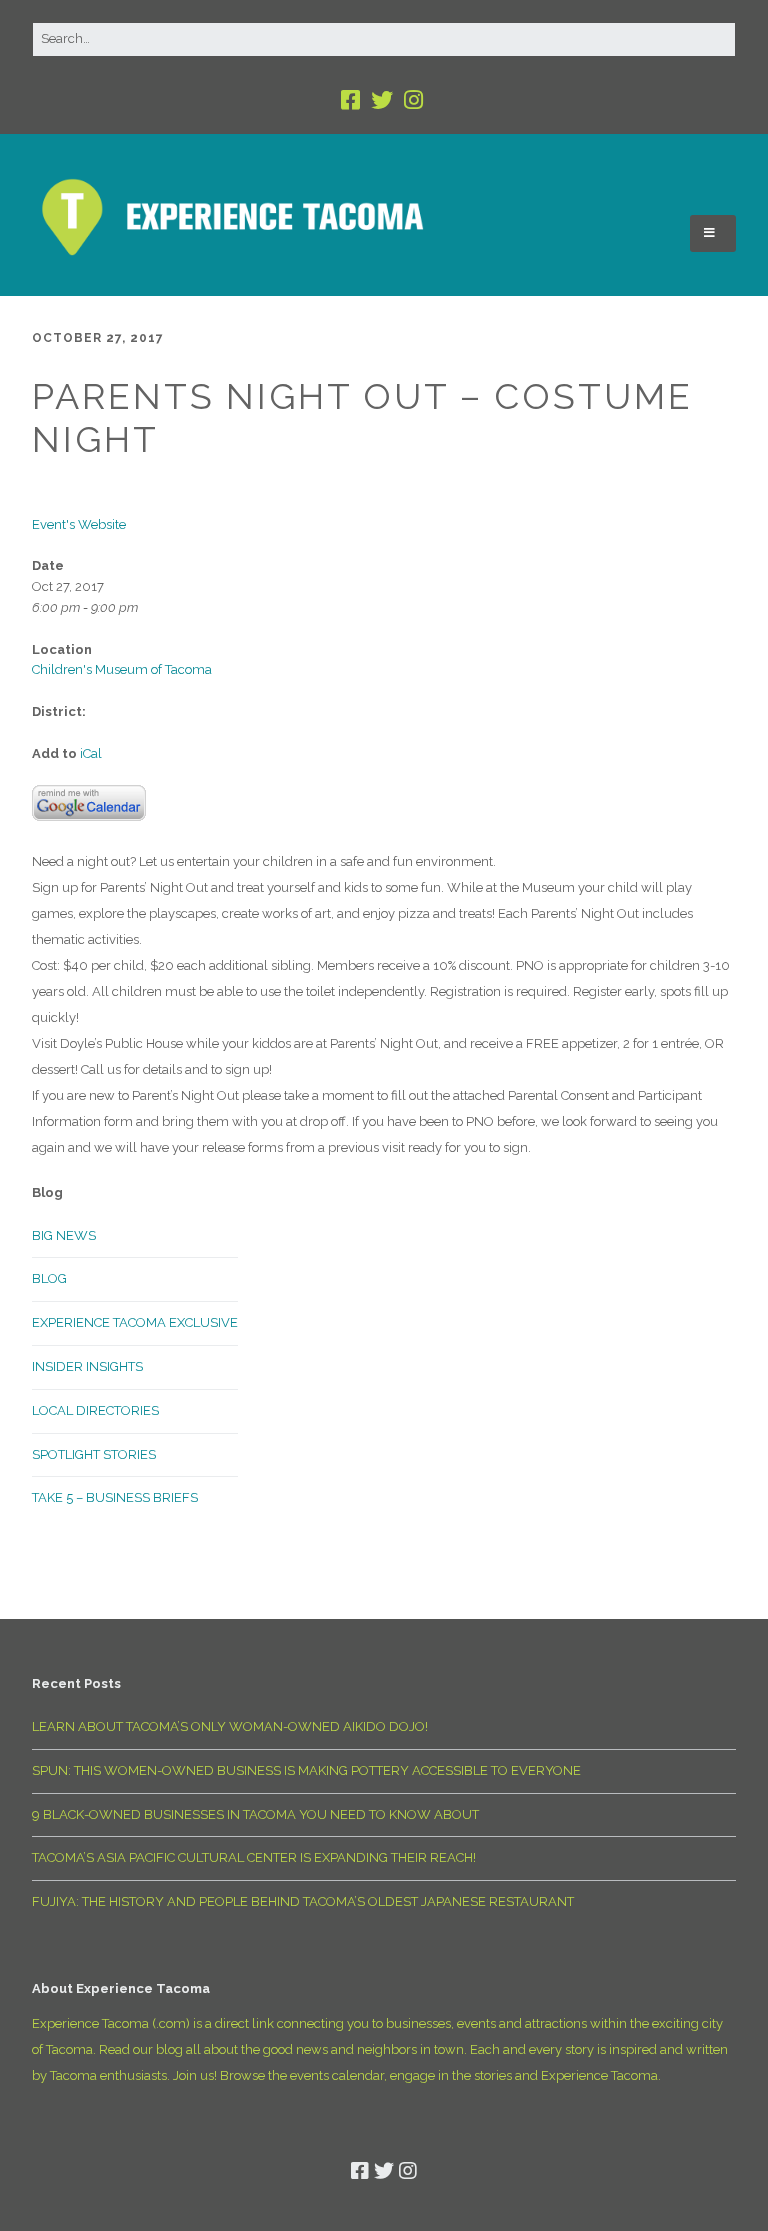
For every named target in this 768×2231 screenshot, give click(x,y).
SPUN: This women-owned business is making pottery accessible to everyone (306, 1770)
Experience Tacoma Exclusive (135, 1322)
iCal (91, 753)
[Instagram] (413, 100)
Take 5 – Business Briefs (115, 1497)
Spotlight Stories (94, 1454)
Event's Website (79, 524)
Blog (49, 1278)
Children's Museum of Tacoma (122, 669)
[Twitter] (382, 100)
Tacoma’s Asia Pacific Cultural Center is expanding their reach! (254, 1857)
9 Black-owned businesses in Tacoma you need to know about (255, 1814)
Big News (64, 1235)
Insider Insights (87, 1366)
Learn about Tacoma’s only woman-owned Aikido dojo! (230, 1726)
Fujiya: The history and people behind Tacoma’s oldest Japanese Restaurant (303, 1901)
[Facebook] (352, 100)
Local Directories (95, 1410)
